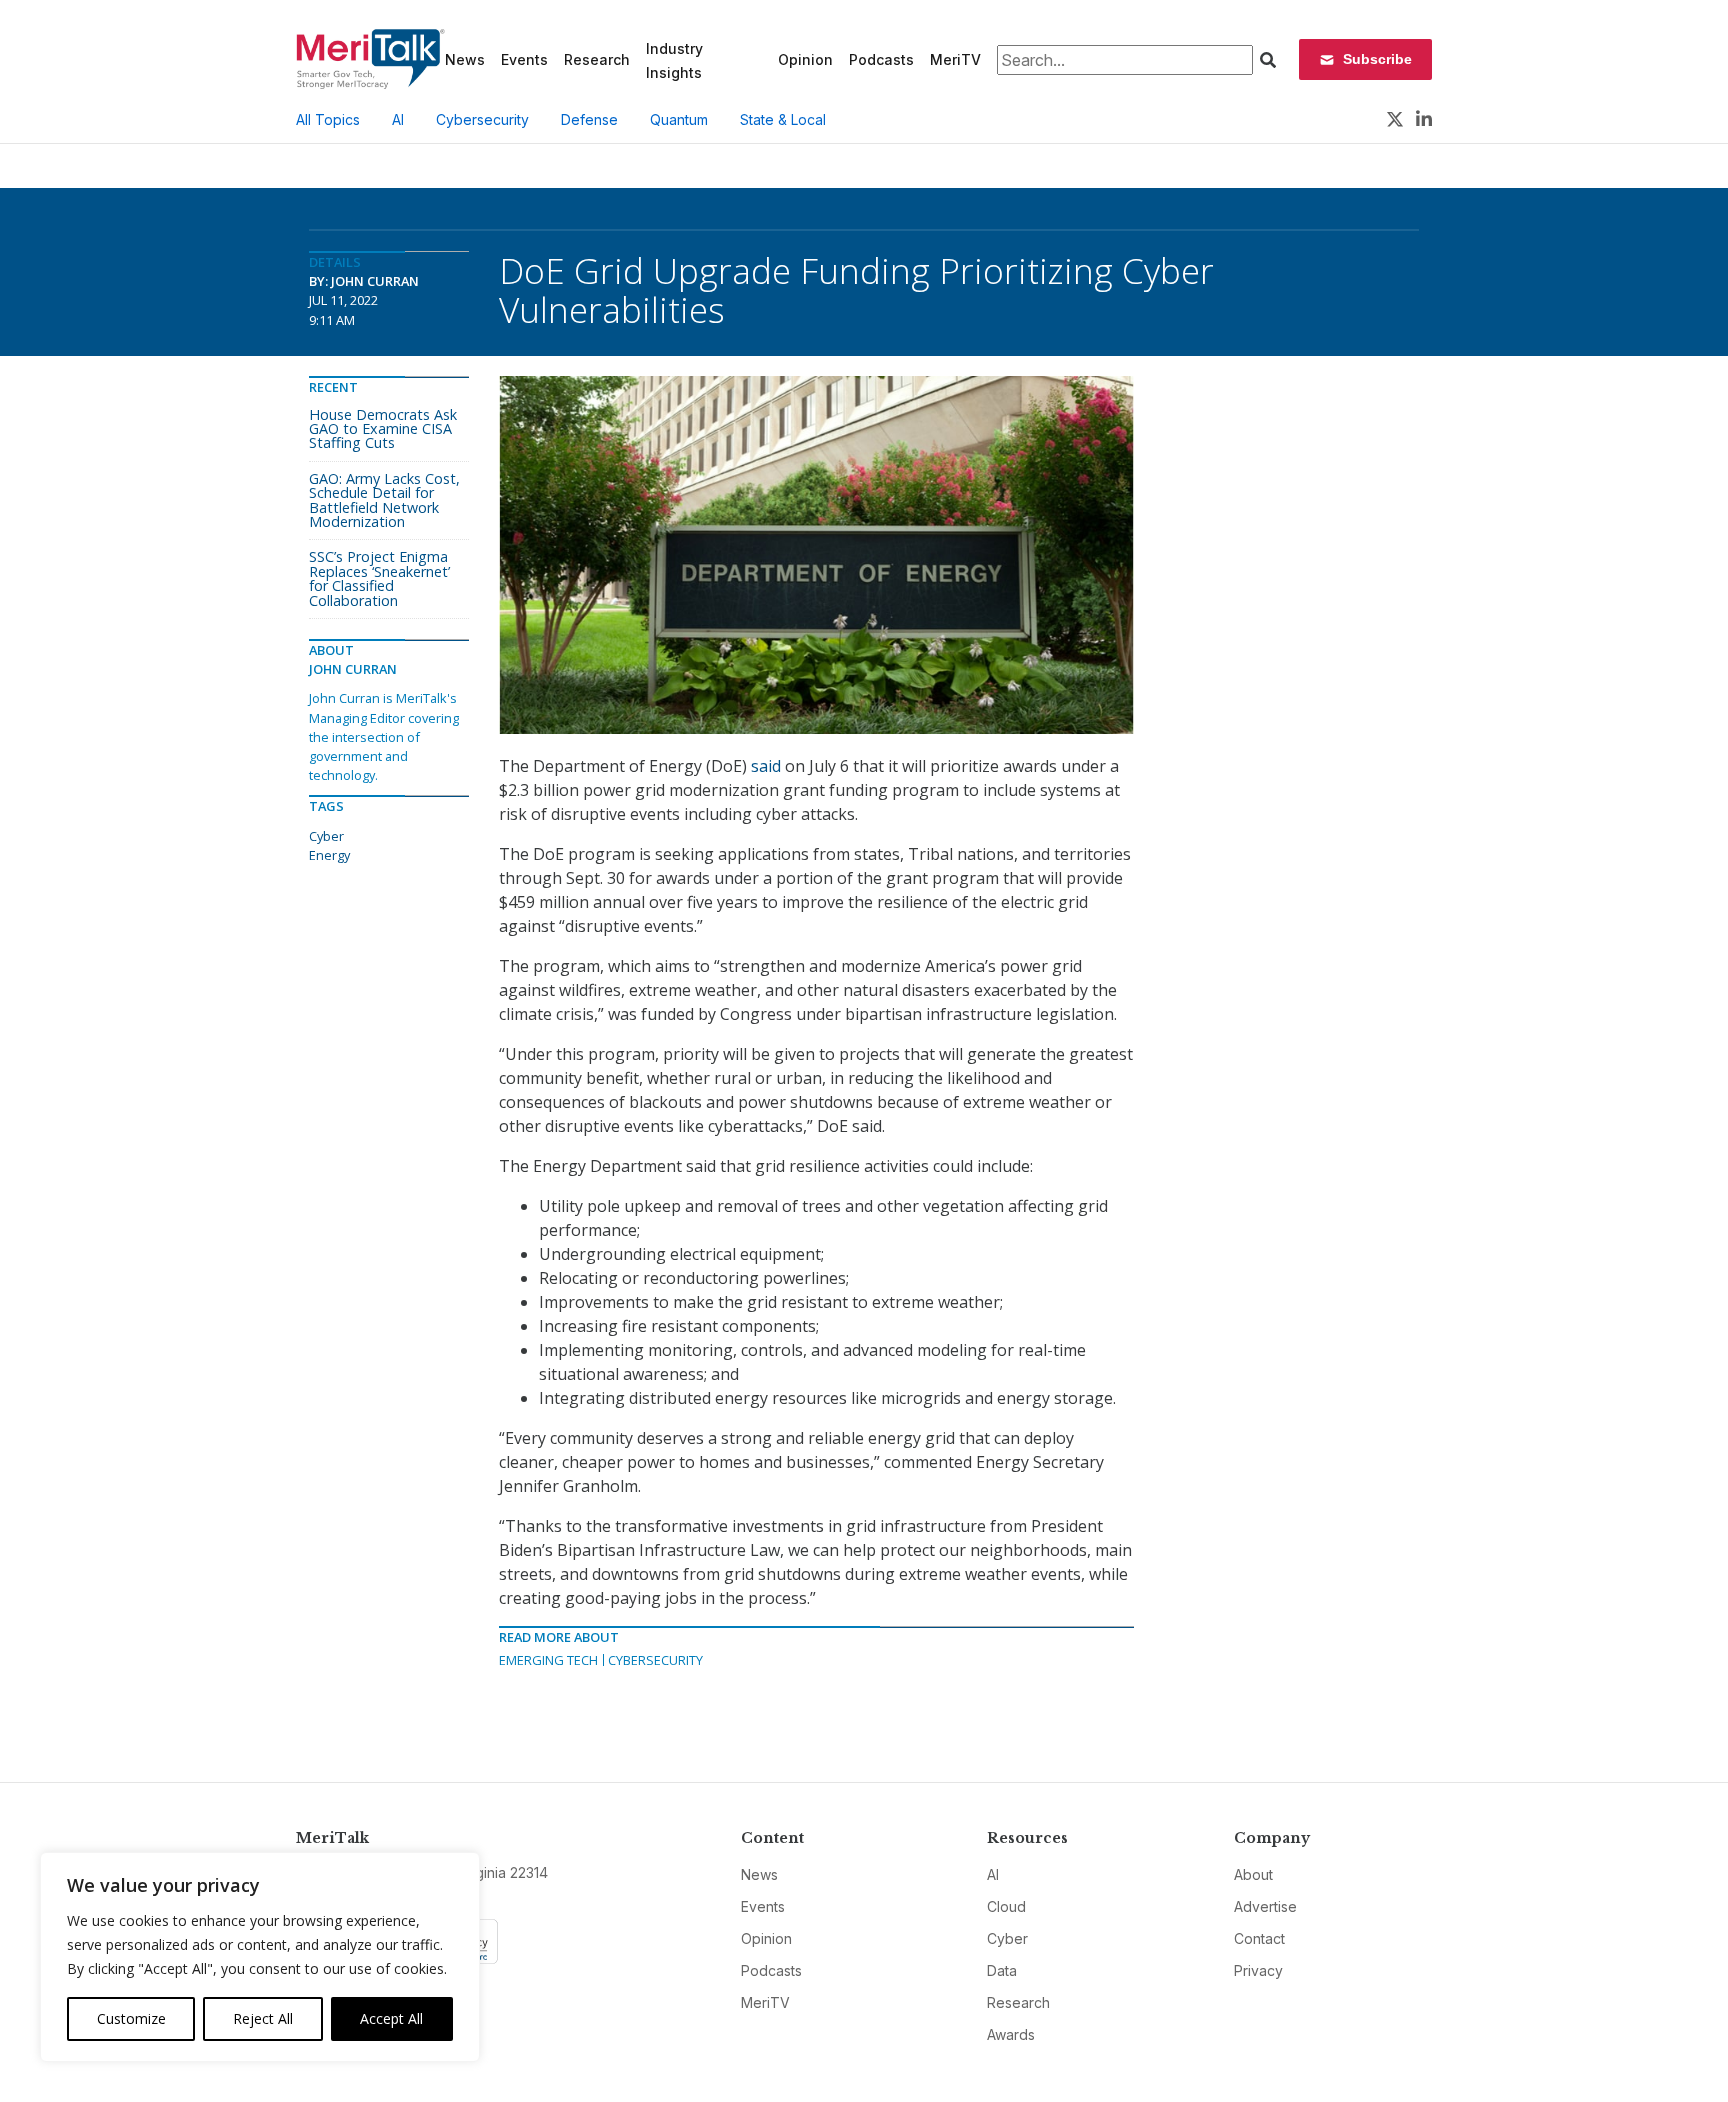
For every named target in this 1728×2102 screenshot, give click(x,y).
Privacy (1258, 1970)
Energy (329, 855)
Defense (589, 119)
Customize (131, 2018)
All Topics (328, 119)
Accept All (391, 2018)
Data (1002, 1970)
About (1253, 1874)
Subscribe (1377, 59)
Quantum (679, 119)
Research (597, 59)
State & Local (783, 119)
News (465, 59)
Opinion (805, 59)
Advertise (1265, 1906)
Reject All (263, 2018)
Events (524, 59)
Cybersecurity (482, 119)
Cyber (326, 836)
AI (398, 119)
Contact (1259, 1938)
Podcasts (881, 59)
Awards (1011, 2034)
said (766, 766)
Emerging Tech (548, 1660)
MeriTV (955, 59)
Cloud (1006, 1906)
